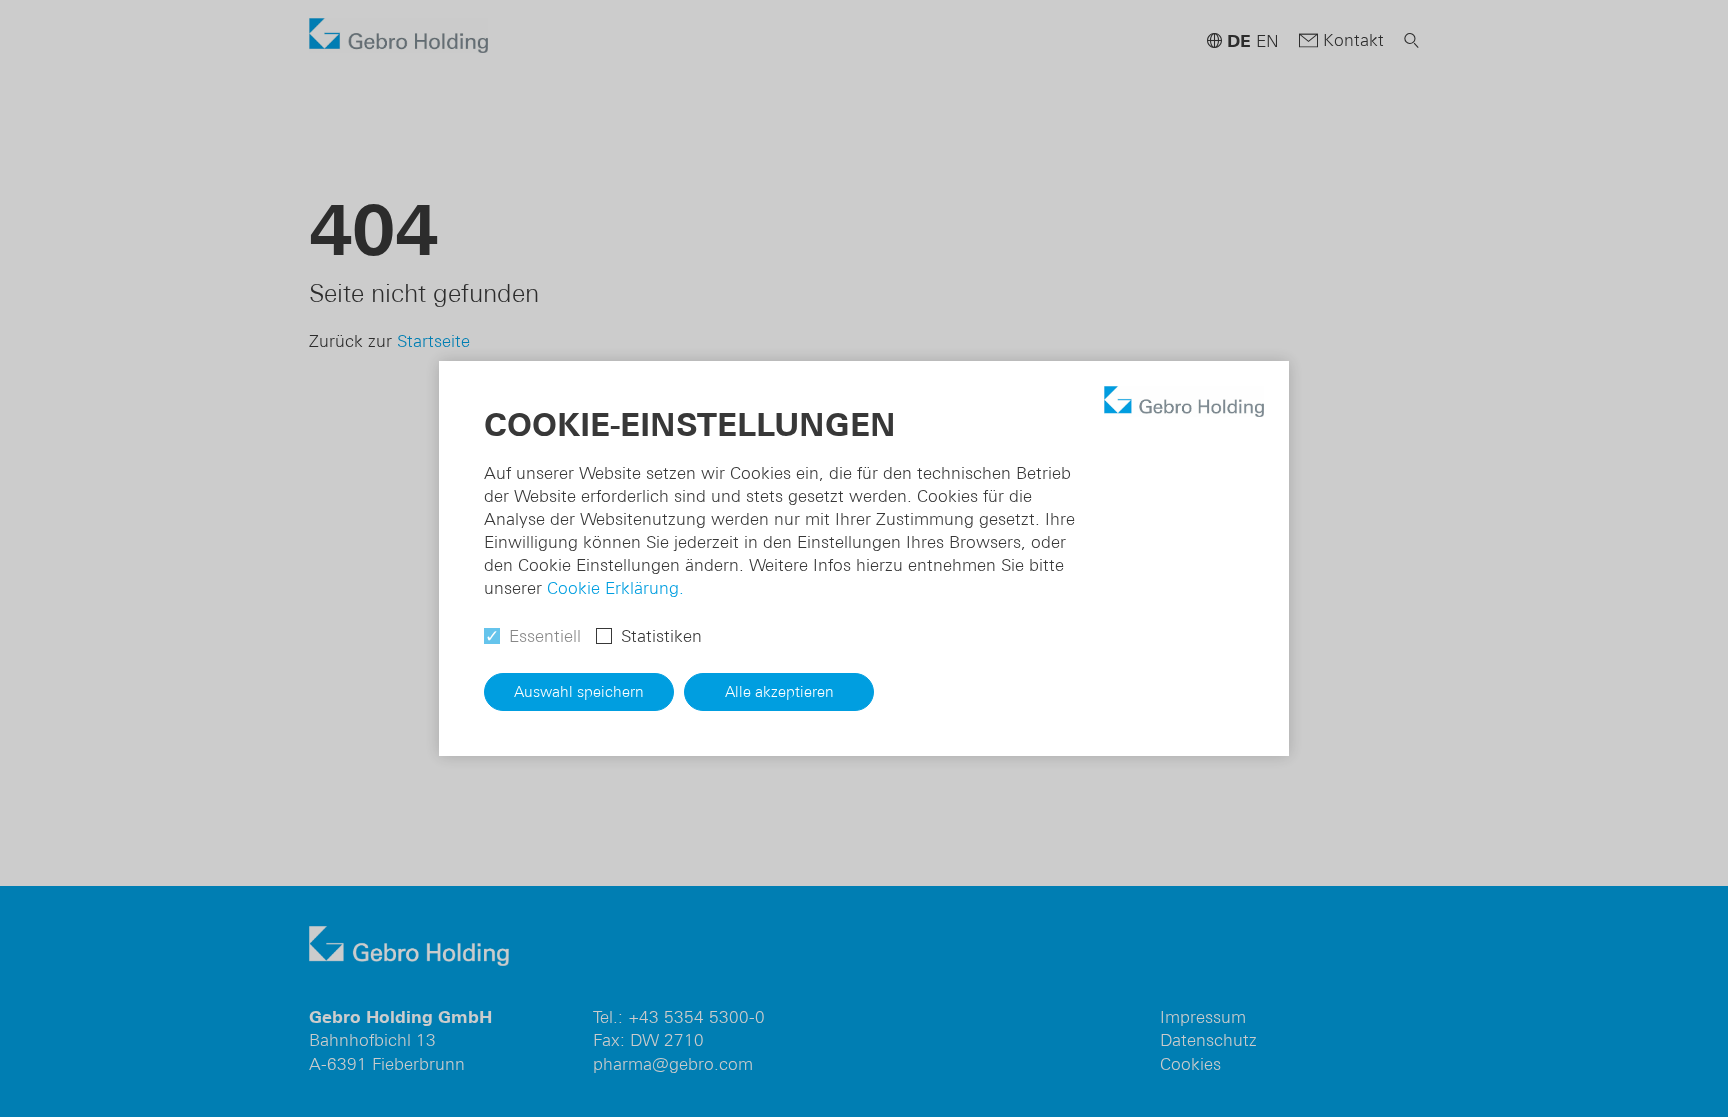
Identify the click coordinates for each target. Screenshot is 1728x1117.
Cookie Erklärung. (615, 588)
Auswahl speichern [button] (579, 691)
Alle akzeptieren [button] (779, 691)
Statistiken (661, 636)
